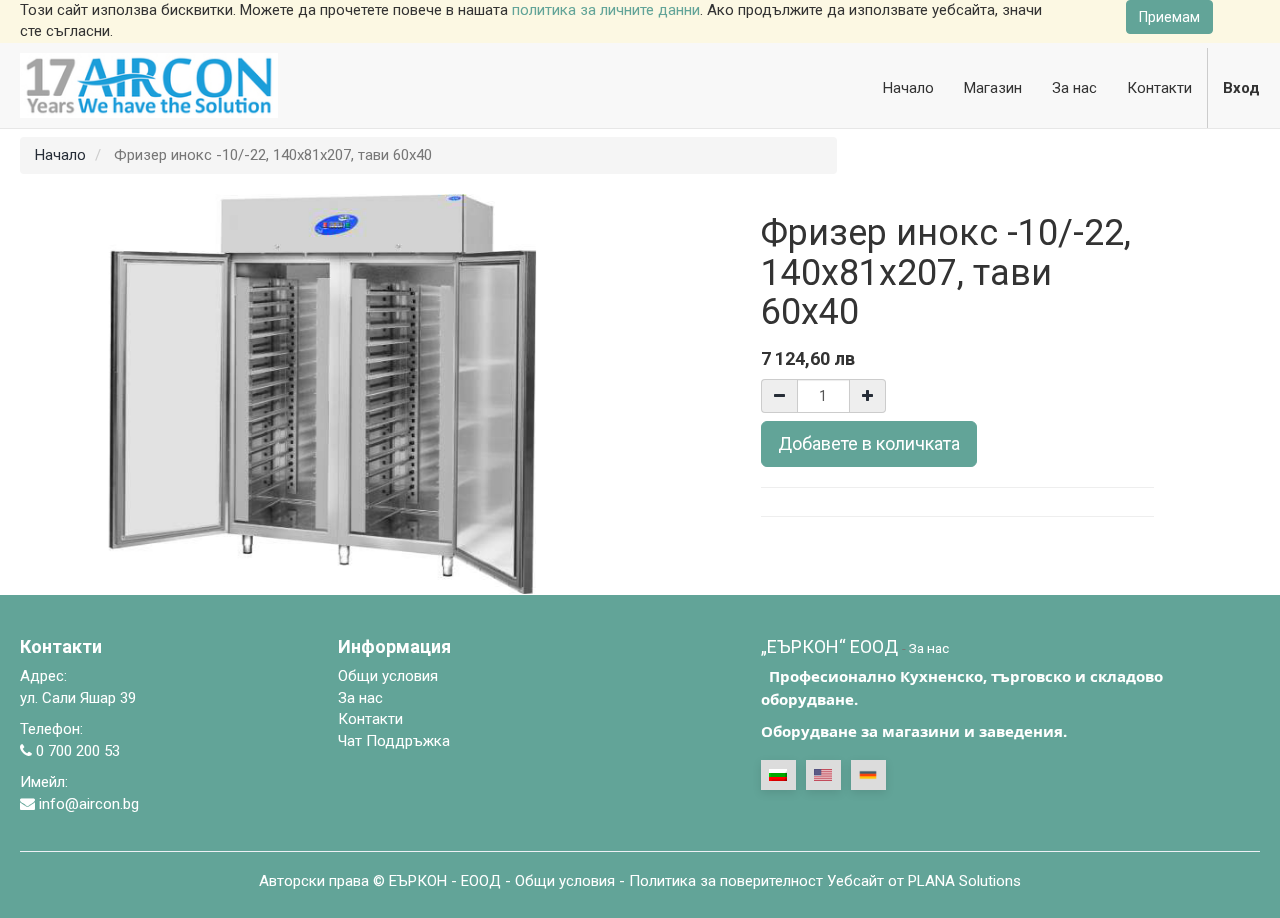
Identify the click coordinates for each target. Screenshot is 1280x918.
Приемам (1169, 17)
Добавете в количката (869, 443)
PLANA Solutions (964, 881)
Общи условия (565, 881)
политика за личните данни (606, 10)
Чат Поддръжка (394, 741)
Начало (60, 155)
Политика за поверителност (726, 881)
